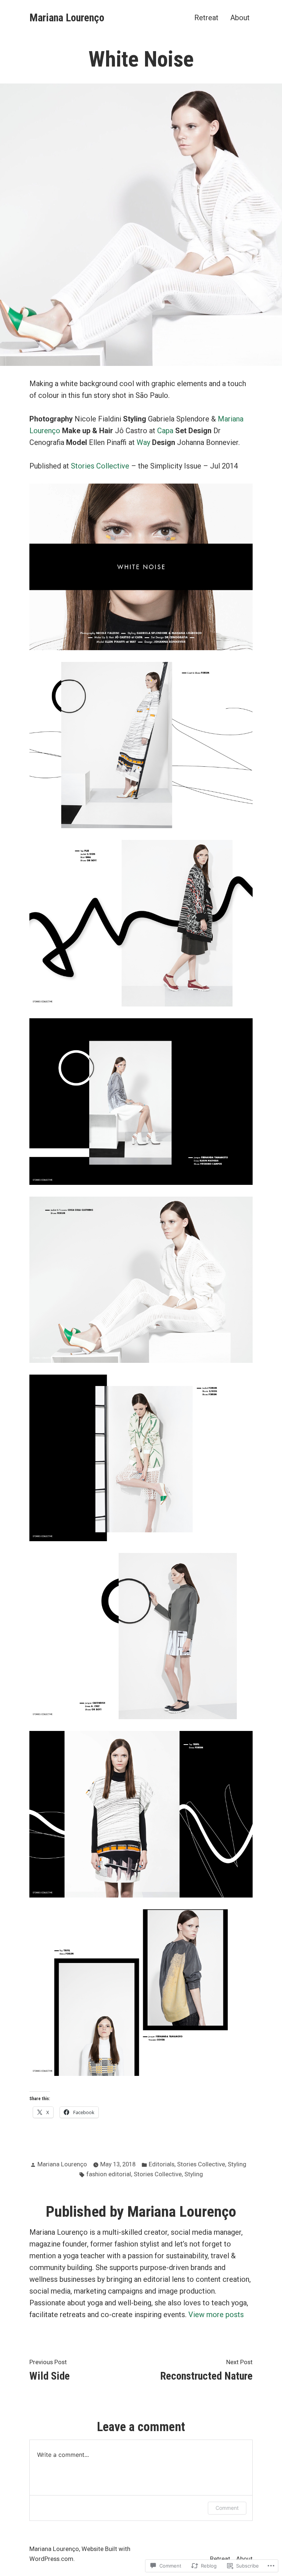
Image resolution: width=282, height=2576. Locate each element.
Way (143, 442)
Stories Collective (100, 466)
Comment (227, 2508)
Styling (237, 2164)
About (240, 17)
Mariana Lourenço (67, 18)
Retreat (206, 17)
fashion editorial (109, 2174)
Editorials (162, 2164)
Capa (165, 431)
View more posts (216, 2315)
